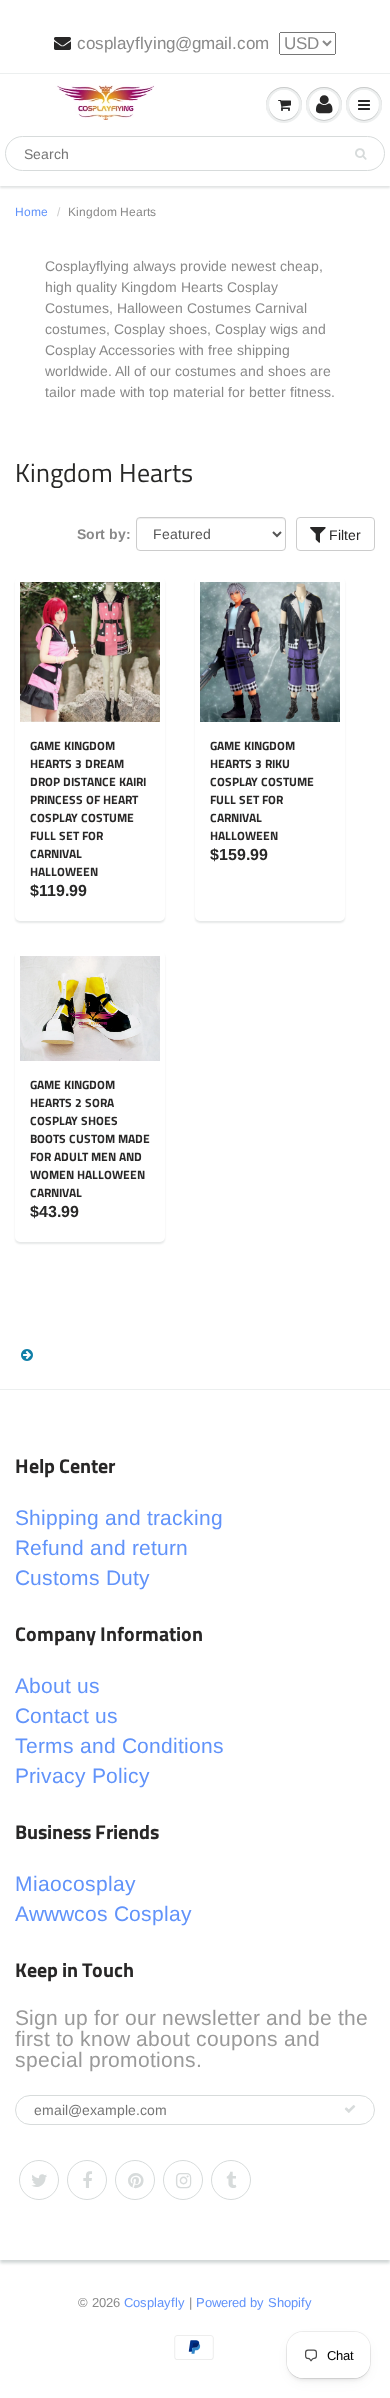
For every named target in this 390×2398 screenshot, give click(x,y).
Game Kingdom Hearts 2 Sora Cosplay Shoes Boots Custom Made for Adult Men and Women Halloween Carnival (90, 1138)
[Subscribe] (350, 2109)
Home (31, 212)
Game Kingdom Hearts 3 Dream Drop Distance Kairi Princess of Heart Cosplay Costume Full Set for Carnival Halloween (88, 808)
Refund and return (101, 1547)
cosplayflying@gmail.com (173, 43)
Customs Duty (82, 1577)
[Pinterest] (135, 2180)
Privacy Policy (82, 1775)
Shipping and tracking (119, 1517)
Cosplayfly (154, 2302)
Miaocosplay (75, 1883)
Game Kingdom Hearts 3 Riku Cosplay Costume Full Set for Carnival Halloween (262, 790)
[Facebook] (87, 2180)
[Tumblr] (231, 2180)
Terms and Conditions (119, 1745)
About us (57, 1685)
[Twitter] (39, 2180)
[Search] (360, 154)
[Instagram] (183, 2180)
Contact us (66, 1715)
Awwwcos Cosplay (103, 1913)
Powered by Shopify (254, 2302)
